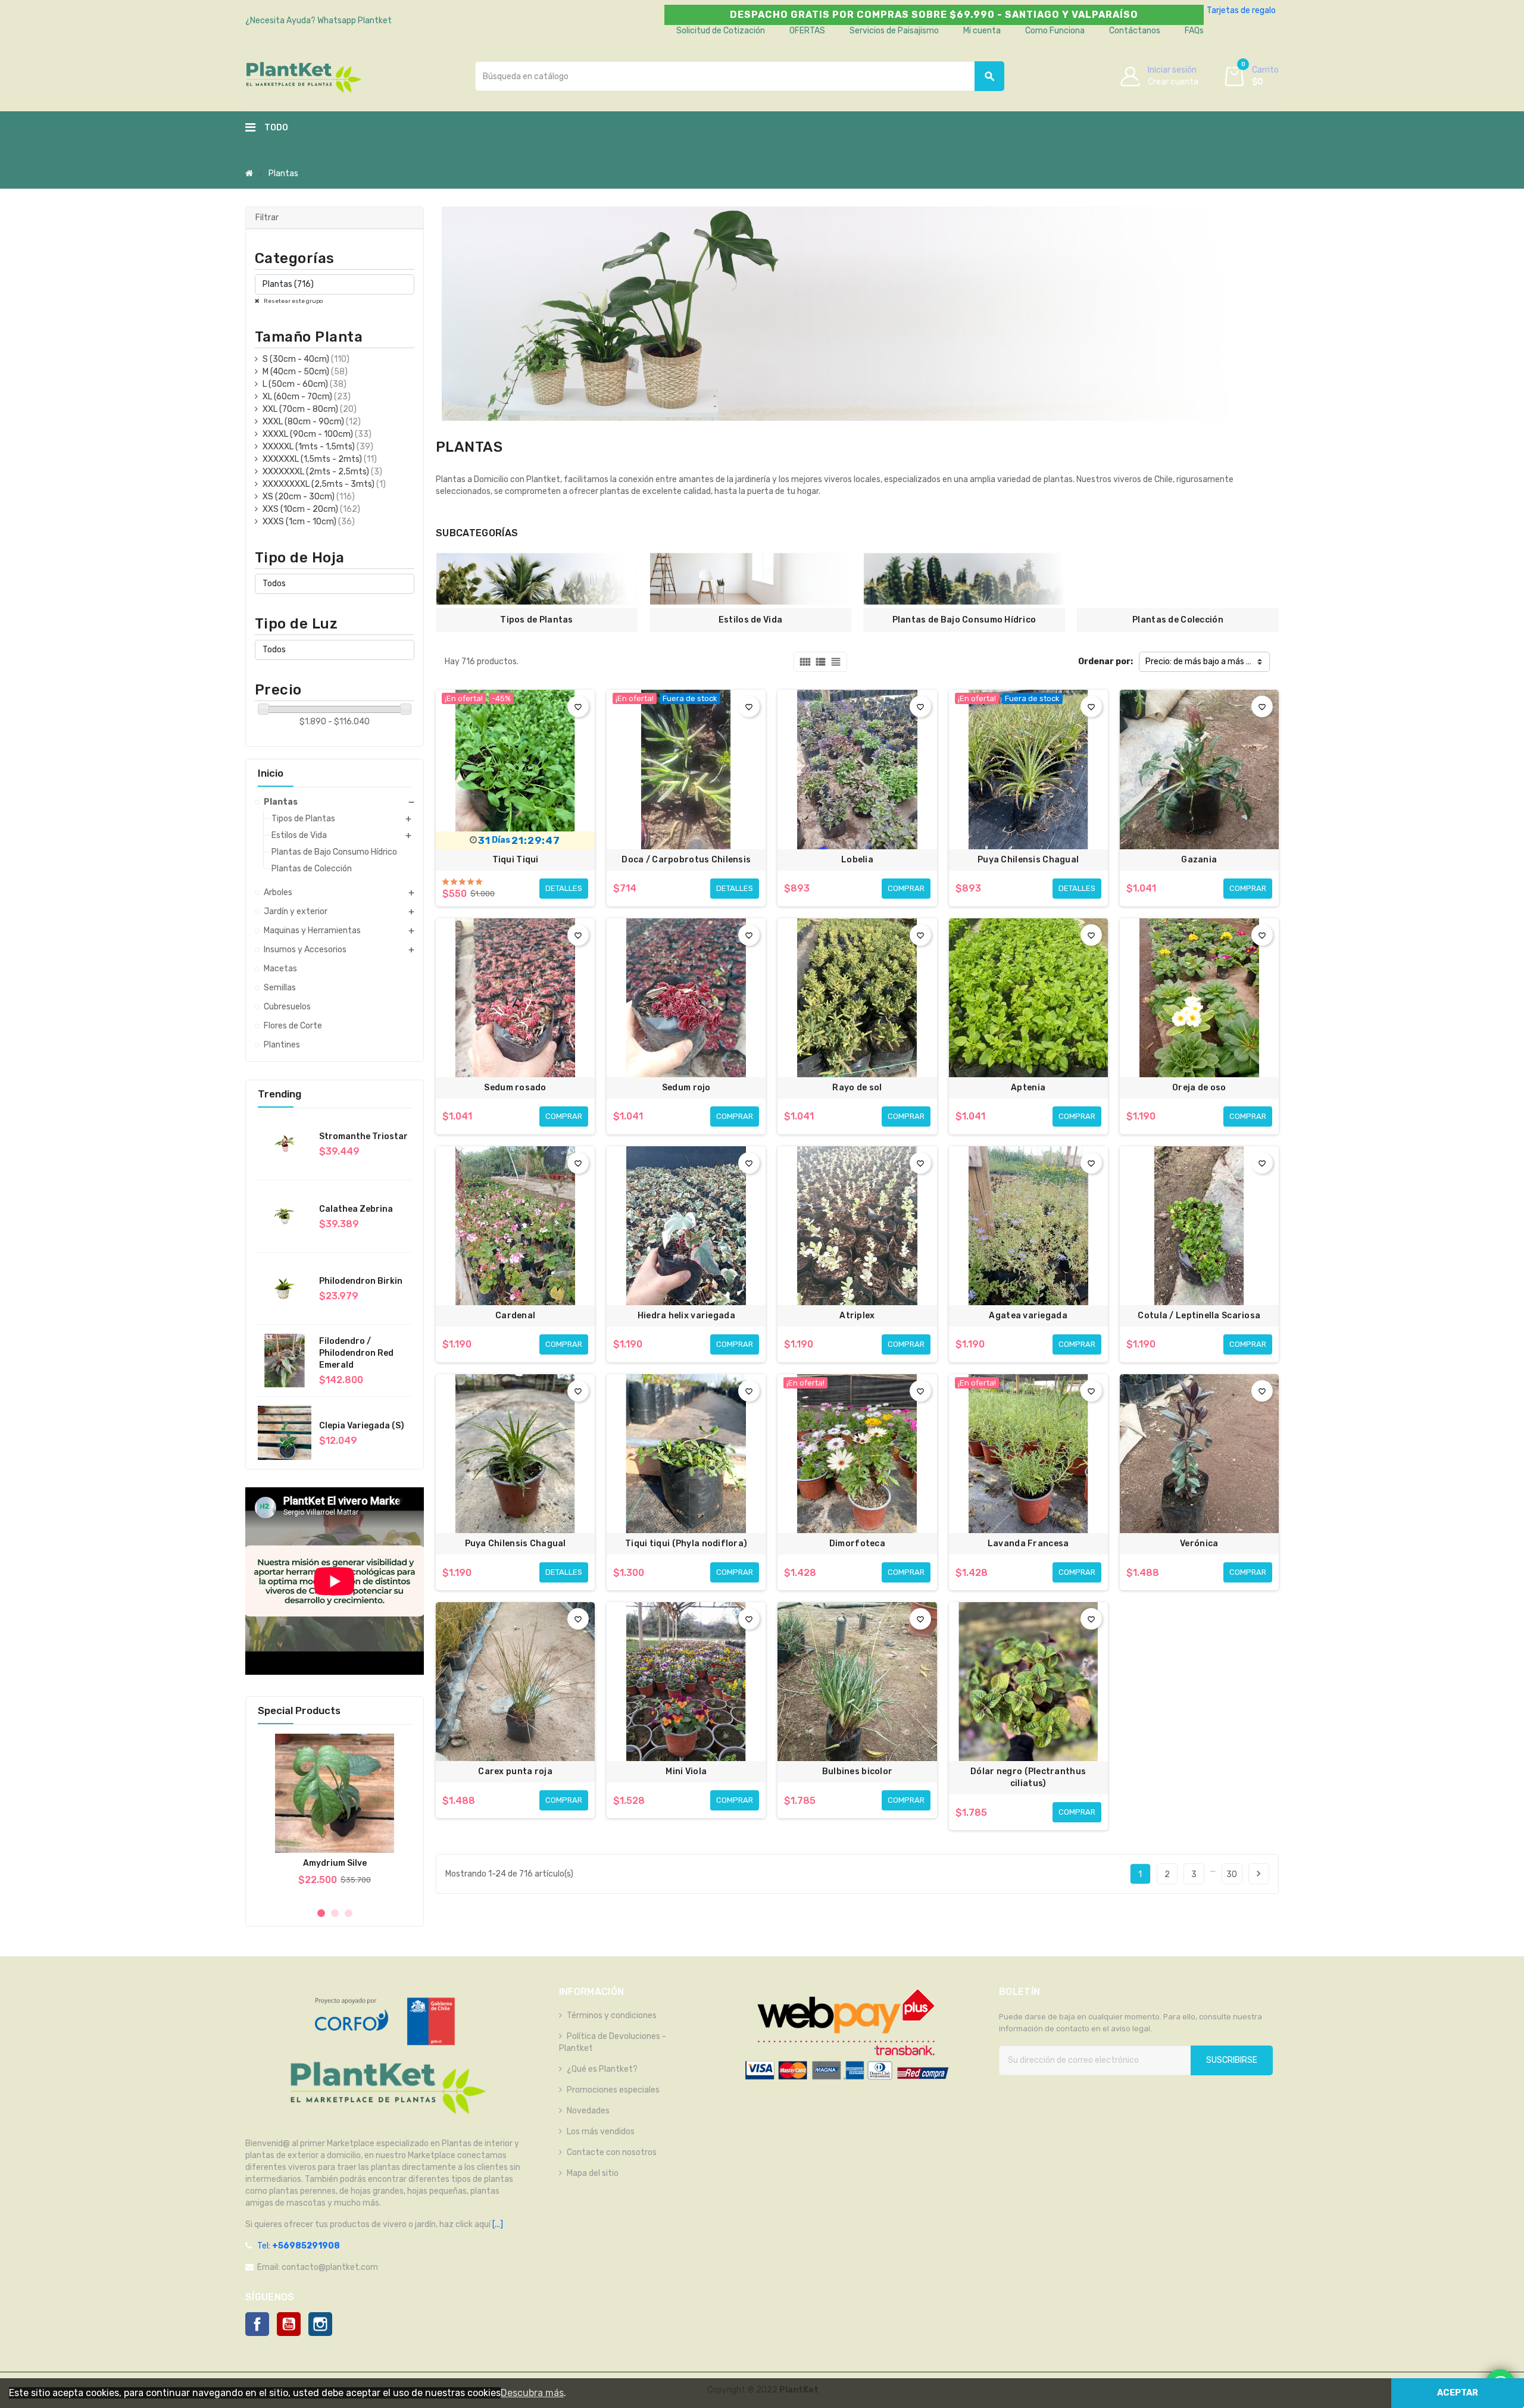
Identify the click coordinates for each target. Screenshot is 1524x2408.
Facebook (257, 2324)
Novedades (588, 2111)
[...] (497, 2224)
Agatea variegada (1028, 1316)
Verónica (1199, 1544)
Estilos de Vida (750, 620)
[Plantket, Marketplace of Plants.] (303, 76)
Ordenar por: (1105, 662)
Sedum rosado (515, 1088)
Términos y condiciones (612, 2015)
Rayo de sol (857, 1088)
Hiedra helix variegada (686, 1316)
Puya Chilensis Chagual (1028, 860)
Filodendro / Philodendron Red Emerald (356, 1353)
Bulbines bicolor (857, 1771)
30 (1232, 1874)
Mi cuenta (982, 31)
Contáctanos (1135, 31)
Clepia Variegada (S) (362, 1426)
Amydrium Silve (335, 1863)
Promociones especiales (613, 2090)
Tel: (299, 2246)
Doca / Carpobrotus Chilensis (686, 860)
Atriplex (857, 1316)
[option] (335, 1816)
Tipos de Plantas (536, 620)
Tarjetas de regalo (1241, 10)
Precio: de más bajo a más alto (1203, 662)
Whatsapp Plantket (355, 21)
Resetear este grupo (293, 301)
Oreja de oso (1199, 1088)
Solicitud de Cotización (721, 31)
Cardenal (515, 1316)
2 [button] (335, 1913)
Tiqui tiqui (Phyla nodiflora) (686, 1544)
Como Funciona (1055, 31)
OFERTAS (807, 31)
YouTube (289, 2324)
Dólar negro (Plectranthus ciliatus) (1028, 1777)
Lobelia (857, 860)
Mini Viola (686, 1771)
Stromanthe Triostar (363, 1136)
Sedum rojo (686, 1088)
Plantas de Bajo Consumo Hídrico (964, 620)
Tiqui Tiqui (516, 860)
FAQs (1194, 31)
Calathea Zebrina (356, 1209)
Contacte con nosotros (612, 2152)
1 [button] (321, 1913)
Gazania (1199, 860)
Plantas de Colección (1178, 620)
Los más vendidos (601, 2132)
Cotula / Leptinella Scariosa (1199, 1316)
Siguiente (1258, 1874)
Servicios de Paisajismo (894, 31)
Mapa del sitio (593, 2173)
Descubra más (532, 2393)
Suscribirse (1232, 2060)
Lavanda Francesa (1028, 1544)
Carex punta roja (515, 1771)
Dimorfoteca (857, 1544)
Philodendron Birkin (361, 1281)
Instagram (320, 2324)
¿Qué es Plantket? (602, 2069)
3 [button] (349, 1913)
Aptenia (1028, 1088)
